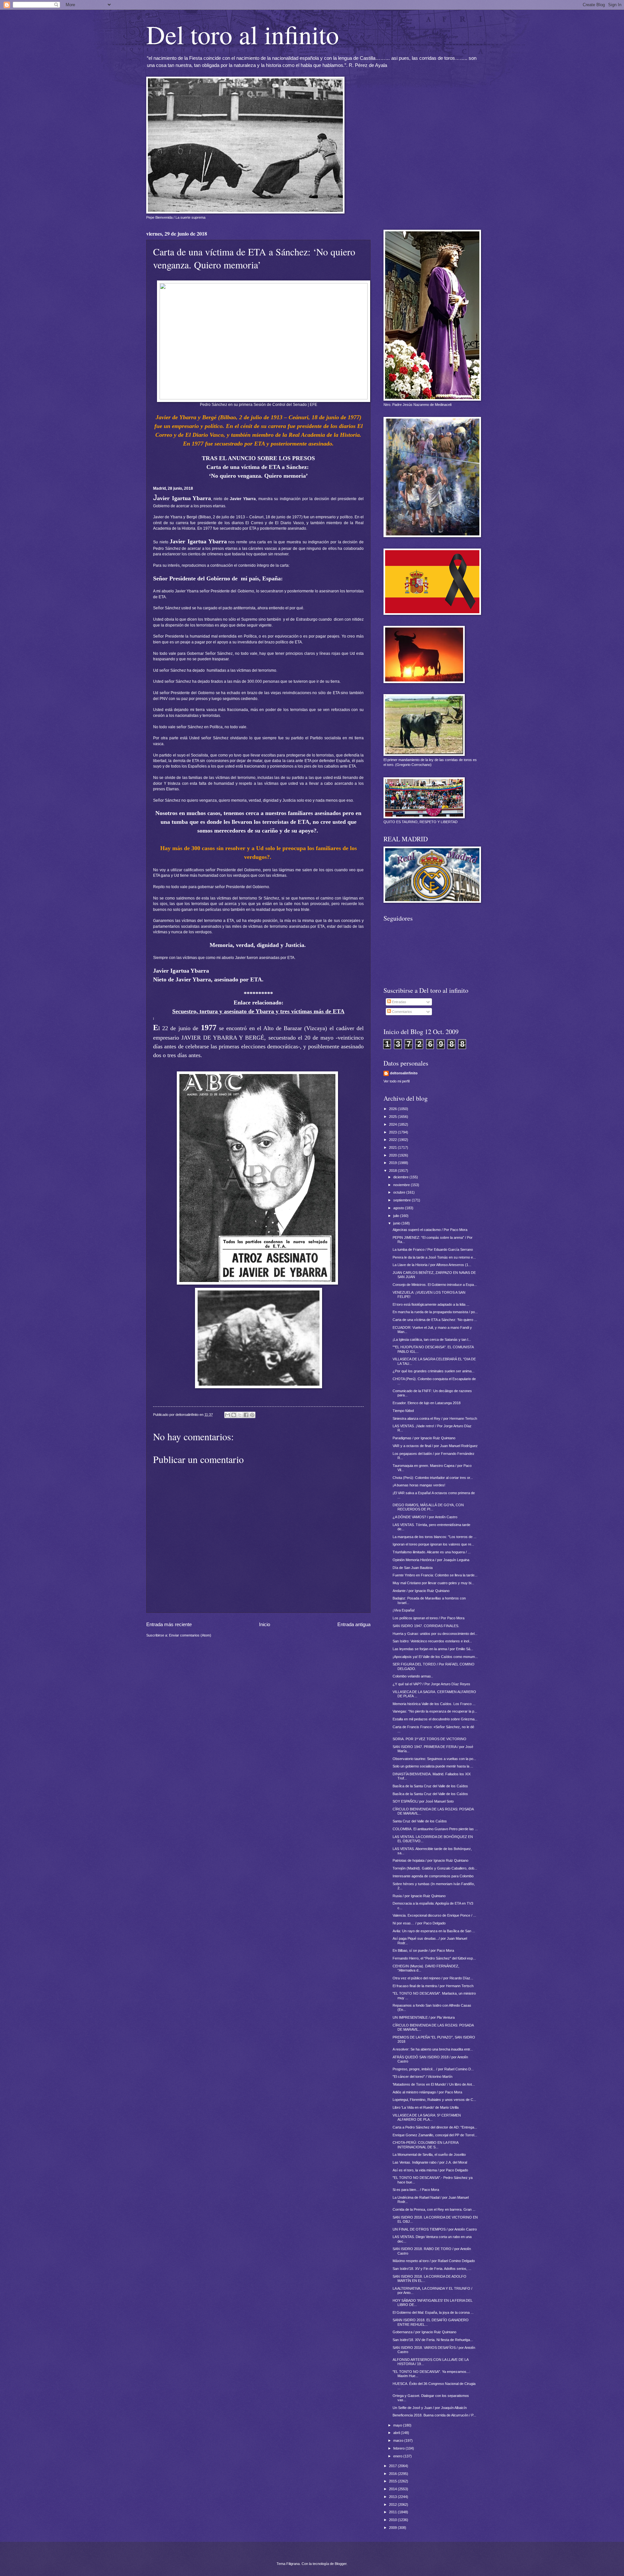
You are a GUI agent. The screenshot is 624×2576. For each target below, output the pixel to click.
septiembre (403, 1200)
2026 (393, 1109)
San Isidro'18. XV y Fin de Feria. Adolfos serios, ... (432, 2269)
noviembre (402, 1185)
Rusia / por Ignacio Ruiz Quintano (419, 1896)
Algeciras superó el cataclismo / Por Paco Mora (430, 1230)
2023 (393, 1132)
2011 (393, 2512)
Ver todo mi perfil (396, 1081)
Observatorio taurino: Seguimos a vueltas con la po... (434, 1759)
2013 (393, 2497)
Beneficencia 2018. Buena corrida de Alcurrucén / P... (434, 2415)
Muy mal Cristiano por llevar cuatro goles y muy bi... (433, 1583)
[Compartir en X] (240, 1415)
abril (397, 2433)
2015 (393, 2481)
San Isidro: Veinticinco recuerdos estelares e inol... (432, 1641)
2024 (393, 1124)
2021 (393, 1147)
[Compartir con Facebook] (246, 1415)
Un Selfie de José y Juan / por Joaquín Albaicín (430, 2408)
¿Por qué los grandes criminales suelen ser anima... (434, 1371)
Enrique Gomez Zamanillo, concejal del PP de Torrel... (435, 2135)
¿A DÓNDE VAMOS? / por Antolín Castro (425, 1517)
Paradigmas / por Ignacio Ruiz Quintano (424, 1438)
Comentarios (402, 1012)
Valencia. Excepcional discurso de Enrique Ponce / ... (434, 1915)
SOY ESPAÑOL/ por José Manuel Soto (423, 1801)
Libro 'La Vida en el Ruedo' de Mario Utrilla (426, 2107)
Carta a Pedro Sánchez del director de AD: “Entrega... (435, 2127)
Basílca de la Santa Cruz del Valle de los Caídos (430, 1786)
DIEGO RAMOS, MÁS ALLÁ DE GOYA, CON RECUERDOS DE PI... (428, 1507)
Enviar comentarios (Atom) (190, 1635)
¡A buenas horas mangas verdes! (419, 1485)
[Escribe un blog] (234, 1415)
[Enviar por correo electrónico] (227, 1415)
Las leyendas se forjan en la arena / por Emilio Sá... (433, 1649)
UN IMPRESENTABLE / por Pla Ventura (424, 2017)
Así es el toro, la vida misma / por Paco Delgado (430, 2170)
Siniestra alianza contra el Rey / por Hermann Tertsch (435, 1418)
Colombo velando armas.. (413, 1676)
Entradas (399, 1002)
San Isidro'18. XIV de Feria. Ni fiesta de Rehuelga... (433, 2340)
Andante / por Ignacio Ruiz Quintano (421, 1591)
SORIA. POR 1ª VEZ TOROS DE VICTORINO (429, 1739)
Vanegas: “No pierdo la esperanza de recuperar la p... (435, 1711)
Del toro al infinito (243, 34)
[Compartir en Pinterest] (252, 1415)
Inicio (265, 1624)
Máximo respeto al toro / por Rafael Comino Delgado (434, 2261)
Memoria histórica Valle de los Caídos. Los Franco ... (434, 1704)
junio (397, 1223)
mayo (398, 2425)
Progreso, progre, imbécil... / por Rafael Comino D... (433, 2069)
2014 (393, 2489)
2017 (393, 2466)
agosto (399, 1208)
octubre (400, 1192)
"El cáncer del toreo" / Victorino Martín (422, 2077)
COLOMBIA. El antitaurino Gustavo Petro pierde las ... (435, 1829)
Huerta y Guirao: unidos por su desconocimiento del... (435, 1634)
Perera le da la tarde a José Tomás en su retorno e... (434, 1257)
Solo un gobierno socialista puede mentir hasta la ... (433, 1766)
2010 (393, 2520)
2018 (393, 1171)
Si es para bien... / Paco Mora (416, 2190)
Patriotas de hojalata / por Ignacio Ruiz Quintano (430, 1860)
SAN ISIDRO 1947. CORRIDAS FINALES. (426, 1626)
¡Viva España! (404, 1610)
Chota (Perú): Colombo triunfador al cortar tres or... (433, 1478)
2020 (393, 1155)
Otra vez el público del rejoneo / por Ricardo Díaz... (433, 1978)
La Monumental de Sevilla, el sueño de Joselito (429, 2155)
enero (398, 2456)
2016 (393, 2474)
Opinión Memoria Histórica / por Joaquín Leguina (431, 1560)
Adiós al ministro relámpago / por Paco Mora (427, 2092)
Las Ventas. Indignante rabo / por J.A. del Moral (430, 2162)
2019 (393, 1163)
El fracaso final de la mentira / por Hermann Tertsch (433, 1986)
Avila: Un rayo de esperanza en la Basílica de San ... (434, 1931)
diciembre (401, 1177)
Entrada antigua (354, 1624)
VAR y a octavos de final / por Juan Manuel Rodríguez (435, 1446)
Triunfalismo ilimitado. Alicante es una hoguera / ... (432, 1552)
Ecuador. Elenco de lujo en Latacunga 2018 (427, 1403)
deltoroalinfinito (404, 1073)
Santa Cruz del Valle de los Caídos (420, 1821)
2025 (393, 1117)
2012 (393, 2505)
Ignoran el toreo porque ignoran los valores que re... (433, 1544)
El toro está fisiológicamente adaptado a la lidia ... (431, 1304)
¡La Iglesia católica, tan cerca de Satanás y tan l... (432, 1340)
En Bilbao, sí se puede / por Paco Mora (423, 1950)
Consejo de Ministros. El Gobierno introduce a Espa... (435, 1285)
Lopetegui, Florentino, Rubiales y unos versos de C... (434, 2100)
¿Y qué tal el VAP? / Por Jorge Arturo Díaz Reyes (431, 1684)
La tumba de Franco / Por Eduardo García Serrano (433, 1249)
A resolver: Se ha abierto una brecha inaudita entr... (433, 2049)
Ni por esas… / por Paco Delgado (419, 1923)
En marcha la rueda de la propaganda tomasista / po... (435, 1312)
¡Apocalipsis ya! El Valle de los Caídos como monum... (435, 1657)
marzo (399, 2440)
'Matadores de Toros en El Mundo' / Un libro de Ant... (434, 2084)
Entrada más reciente (169, 1624)
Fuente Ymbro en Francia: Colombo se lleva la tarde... (435, 1575)
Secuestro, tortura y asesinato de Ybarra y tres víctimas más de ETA (258, 1011)
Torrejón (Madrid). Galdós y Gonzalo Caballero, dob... (435, 1868)
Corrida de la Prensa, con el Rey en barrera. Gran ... (434, 2209)
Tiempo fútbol (403, 1411)
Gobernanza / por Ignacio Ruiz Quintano (424, 2332)
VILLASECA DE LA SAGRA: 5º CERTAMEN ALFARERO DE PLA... (427, 2117)
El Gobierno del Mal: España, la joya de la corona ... (433, 2312)
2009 (393, 2528)
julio (397, 1216)
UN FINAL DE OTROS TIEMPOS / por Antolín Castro (435, 2229)
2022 (393, 1140)
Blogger (341, 2564)
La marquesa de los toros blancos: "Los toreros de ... (435, 1537)
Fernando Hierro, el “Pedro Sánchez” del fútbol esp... (434, 1958)
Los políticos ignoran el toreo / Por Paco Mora (429, 1618)
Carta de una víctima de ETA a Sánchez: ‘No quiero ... (435, 1320)
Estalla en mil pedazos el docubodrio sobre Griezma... (435, 1719)
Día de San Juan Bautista (413, 1568)
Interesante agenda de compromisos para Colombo (433, 1876)
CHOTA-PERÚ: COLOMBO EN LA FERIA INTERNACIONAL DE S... (425, 2145)
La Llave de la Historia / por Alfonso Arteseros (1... (432, 1265)
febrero (399, 2448)
